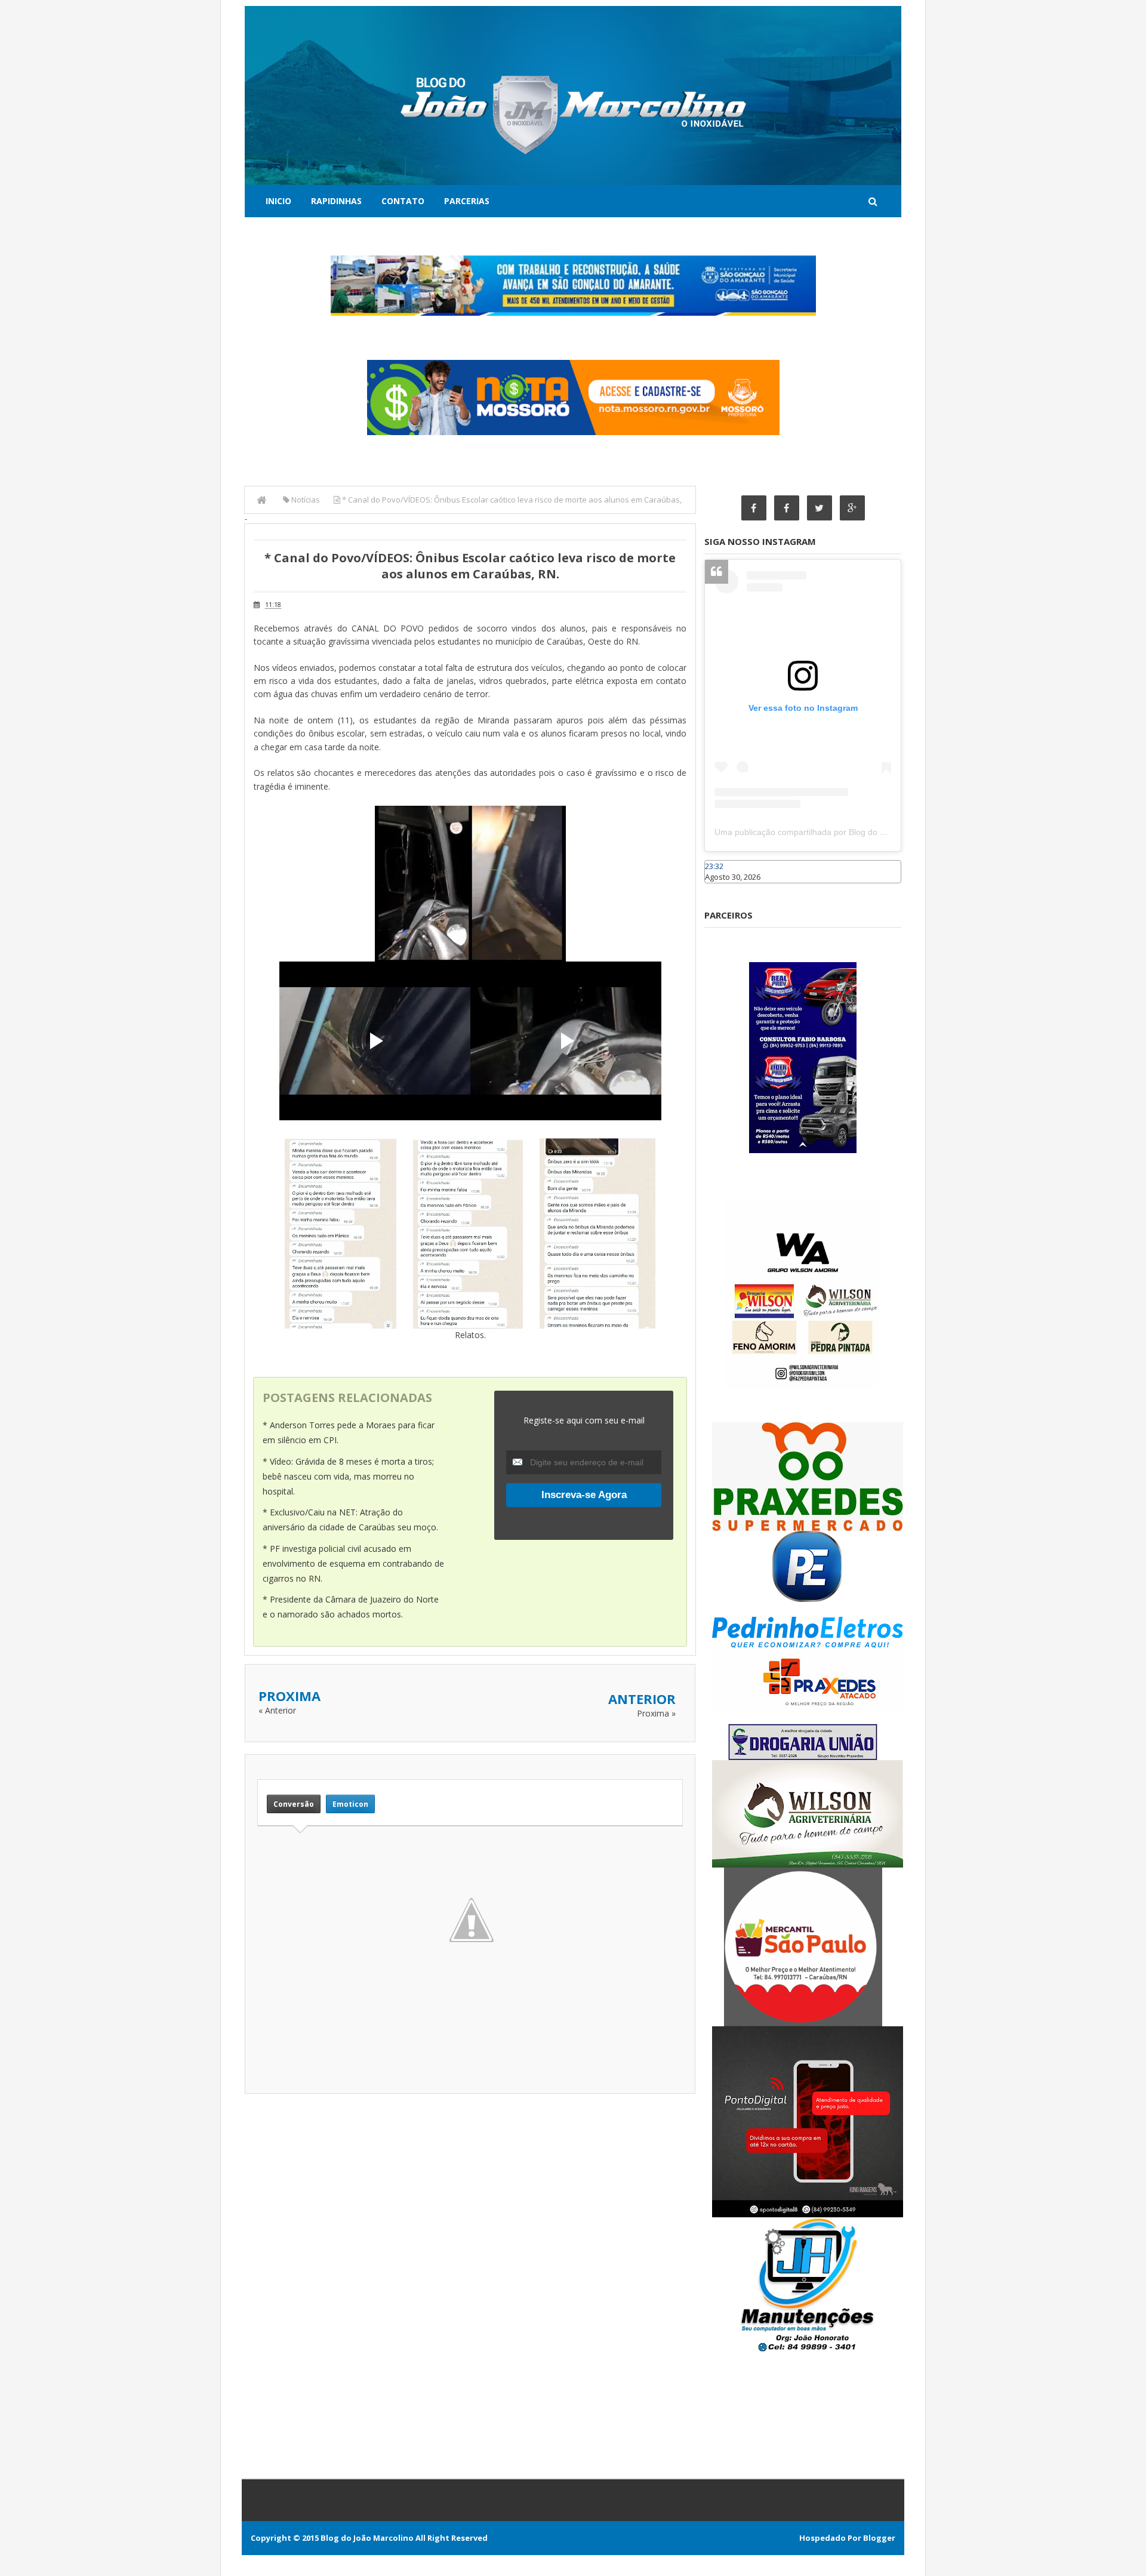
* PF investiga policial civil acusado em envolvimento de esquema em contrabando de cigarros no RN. (353, 1563)
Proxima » (656, 1713)
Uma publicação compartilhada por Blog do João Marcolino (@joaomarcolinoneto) (869, 832)
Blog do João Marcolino (367, 2538)
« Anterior (277, 1710)
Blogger (879, 2538)
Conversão (294, 1804)
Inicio (278, 201)
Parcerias (467, 201)
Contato (403, 201)
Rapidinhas (336, 201)
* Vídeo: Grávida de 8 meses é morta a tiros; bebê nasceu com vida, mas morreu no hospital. (348, 1476)
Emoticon (350, 1804)
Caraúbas (722, 889)
